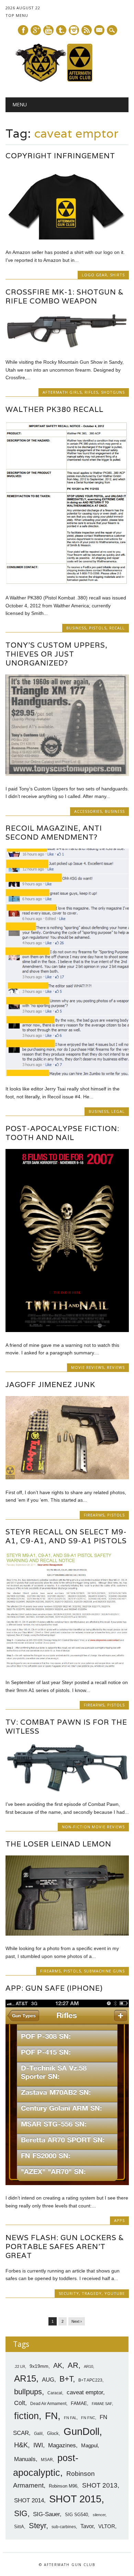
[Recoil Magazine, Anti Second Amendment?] (67, 1074)
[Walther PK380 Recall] (67, 583)
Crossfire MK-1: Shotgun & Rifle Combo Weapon (65, 296)
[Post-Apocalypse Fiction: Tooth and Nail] (67, 1330)
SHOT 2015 (75, 2499)
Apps (119, 2220)
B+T (66, 2379)
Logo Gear (94, 275)
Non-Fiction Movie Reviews (93, 1827)
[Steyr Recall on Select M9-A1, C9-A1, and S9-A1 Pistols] (67, 1668)
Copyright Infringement (60, 156)
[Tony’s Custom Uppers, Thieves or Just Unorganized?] (67, 774)
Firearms (94, 1515)
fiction (26, 2416)
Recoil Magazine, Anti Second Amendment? (54, 833)
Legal (118, 1111)
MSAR (47, 2460)
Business (76, 628)
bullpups (28, 2392)
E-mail (100, 31)
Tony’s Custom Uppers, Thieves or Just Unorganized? (57, 654)
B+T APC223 (90, 2380)
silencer (99, 2515)
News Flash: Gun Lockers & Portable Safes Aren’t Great (65, 2247)
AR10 (88, 2366)
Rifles (91, 392)
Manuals (25, 2459)
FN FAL (70, 2418)
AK (58, 2365)
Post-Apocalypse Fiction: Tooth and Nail (62, 1133)
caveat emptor (85, 2392)
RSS (87, 30)
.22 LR (20, 2366)
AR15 (25, 2378)
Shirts (117, 275)
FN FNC (88, 2418)
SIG (21, 2513)
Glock (53, 2433)
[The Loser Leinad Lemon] (67, 1934)
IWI (38, 2445)
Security (69, 2293)
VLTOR (107, 2526)
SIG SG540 (76, 2515)
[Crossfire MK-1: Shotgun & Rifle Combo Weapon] (67, 348)
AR (73, 2365)
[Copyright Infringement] (67, 238)
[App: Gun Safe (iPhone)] (67, 2183)
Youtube (48, 30)
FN (51, 2416)
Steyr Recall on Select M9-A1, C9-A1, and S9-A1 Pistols (66, 1536)
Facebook (23, 30)
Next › (77, 2321)
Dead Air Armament (48, 2404)
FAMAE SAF (102, 2404)
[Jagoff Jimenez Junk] (67, 1478)
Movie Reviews (88, 1367)
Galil (38, 2434)
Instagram (74, 30)
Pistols (98, 628)
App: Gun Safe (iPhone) (54, 1988)
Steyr (37, 2526)
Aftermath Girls (62, 392)
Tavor (87, 2526)
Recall (117, 628)
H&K (21, 2445)
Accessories (88, 811)
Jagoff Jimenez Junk (50, 1385)
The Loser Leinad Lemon (58, 1844)
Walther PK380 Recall (54, 409)
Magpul (89, 2445)
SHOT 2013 (100, 2485)
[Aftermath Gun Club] (67, 80)
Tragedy (92, 2293)
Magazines (62, 2445)
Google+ (36, 30)
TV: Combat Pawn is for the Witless (66, 1727)
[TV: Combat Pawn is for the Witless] (67, 1790)
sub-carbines (64, 2527)
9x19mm (39, 2366)
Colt (20, 2403)
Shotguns (113, 392)
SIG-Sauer (46, 2514)
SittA (19, 2527)
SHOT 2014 (29, 2500)
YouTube (115, 2293)
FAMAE (79, 2403)
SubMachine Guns (104, 1971)
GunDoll (81, 2431)
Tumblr (61, 30)
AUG (48, 2380)
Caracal (55, 2393)
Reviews (116, 1367)
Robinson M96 (63, 2486)
